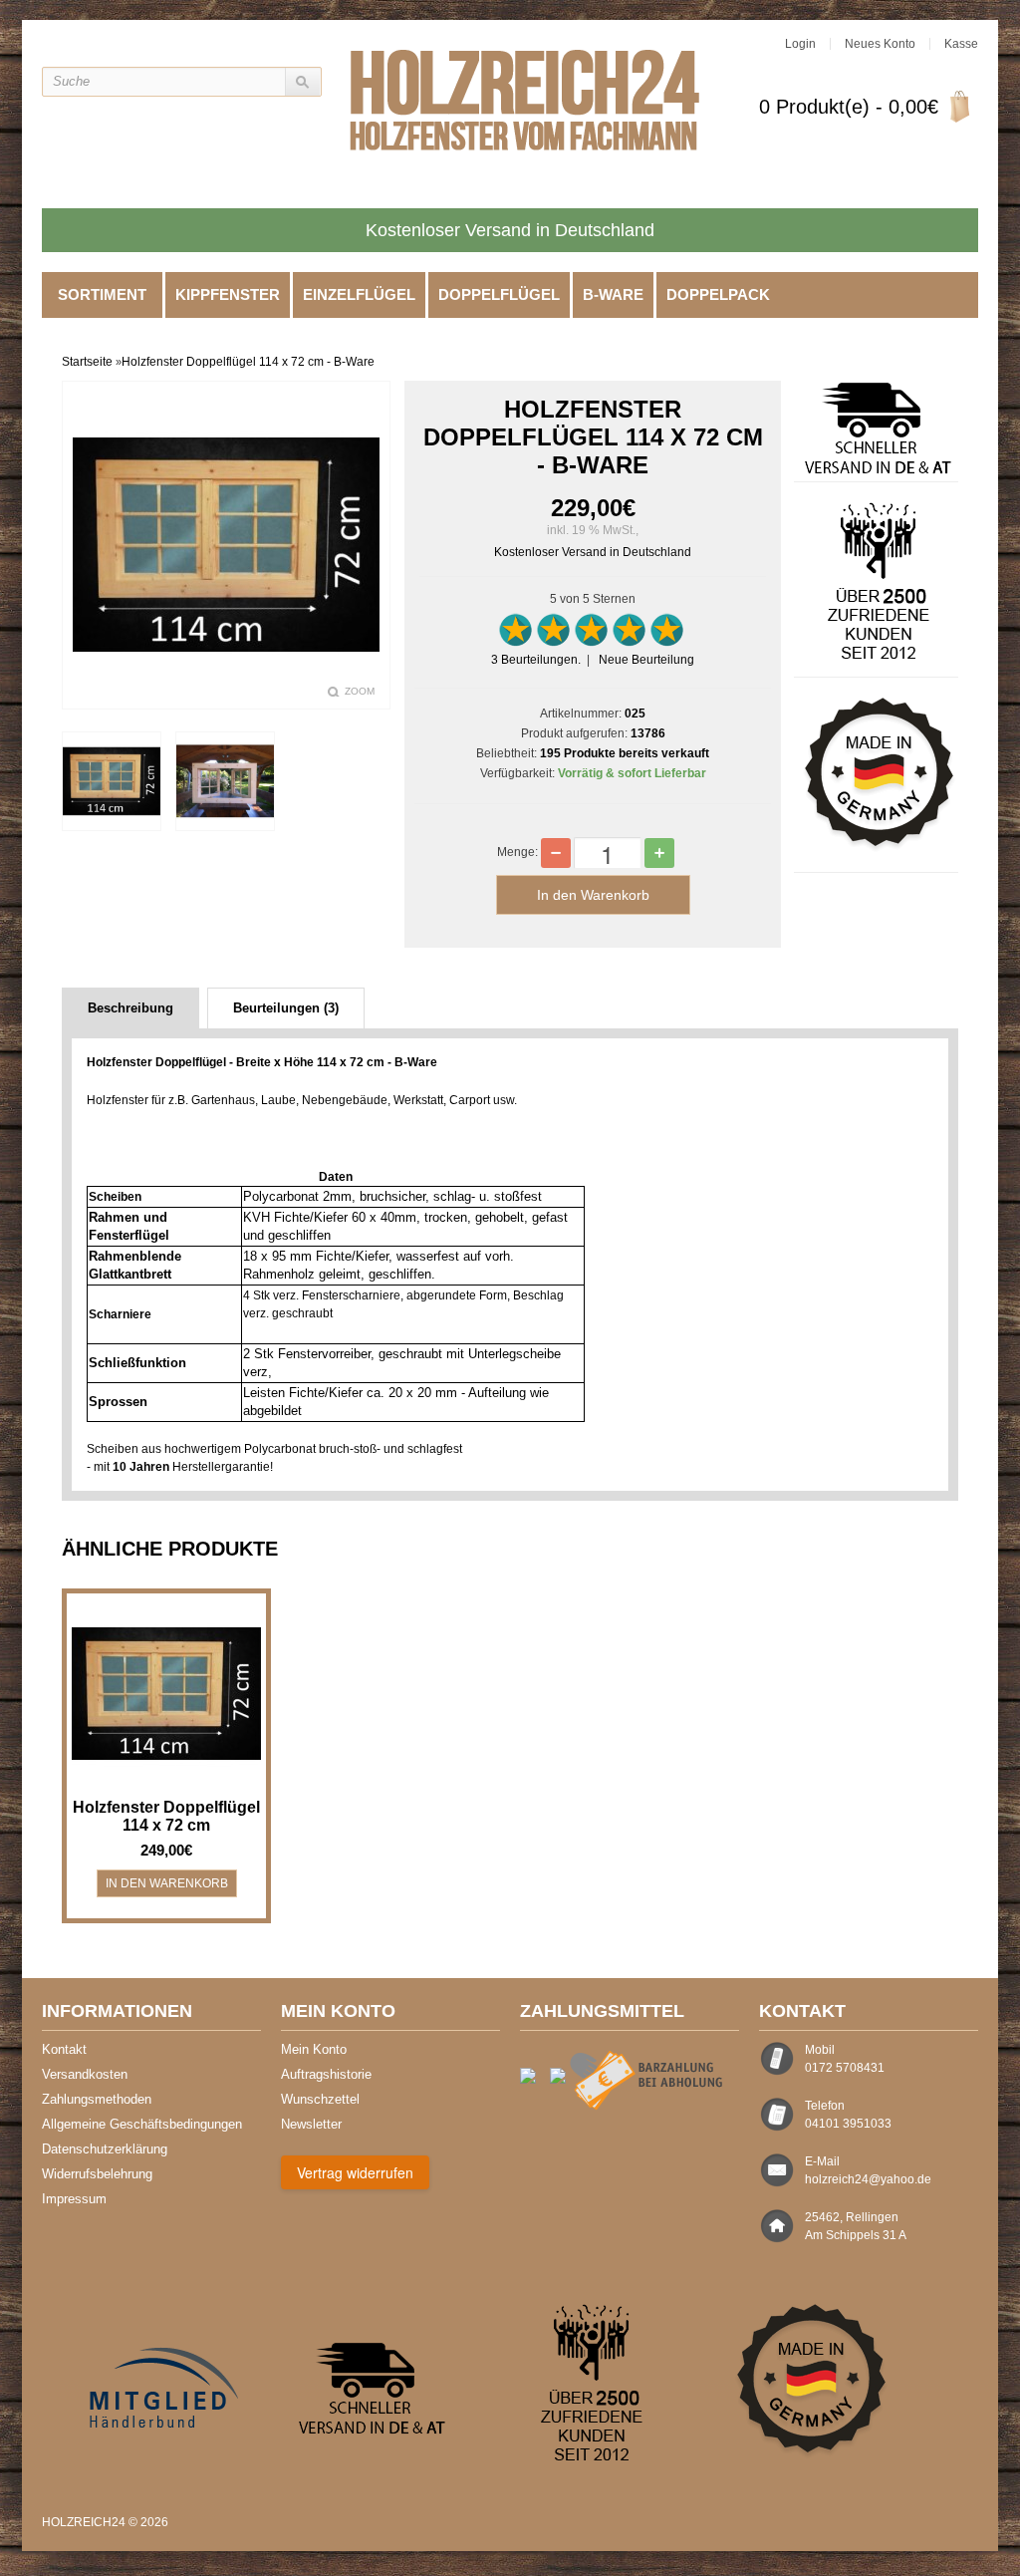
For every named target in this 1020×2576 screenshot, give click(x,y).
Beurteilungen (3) (286, 1008)
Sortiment (102, 294)
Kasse (961, 44)
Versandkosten (85, 2074)
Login (800, 44)
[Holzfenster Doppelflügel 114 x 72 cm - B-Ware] (111, 780)
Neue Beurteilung (646, 660)
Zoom (360, 691)
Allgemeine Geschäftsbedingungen (142, 2124)
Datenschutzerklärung (105, 2149)
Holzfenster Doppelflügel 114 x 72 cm (166, 1816)
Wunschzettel (320, 2099)
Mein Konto (314, 2049)
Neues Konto (880, 44)
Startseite (87, 362)
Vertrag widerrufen (355, 2172)
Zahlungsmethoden (97, 2099)
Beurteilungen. (536, 660)
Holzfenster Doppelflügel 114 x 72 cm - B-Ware (248, 362)
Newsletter (311, 2124)
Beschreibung (130, 1008)
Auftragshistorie (326, 2074)
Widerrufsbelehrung (97, 2174)
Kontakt (64, 2049)
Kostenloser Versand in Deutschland (593, 552)
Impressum (74, 2199)
